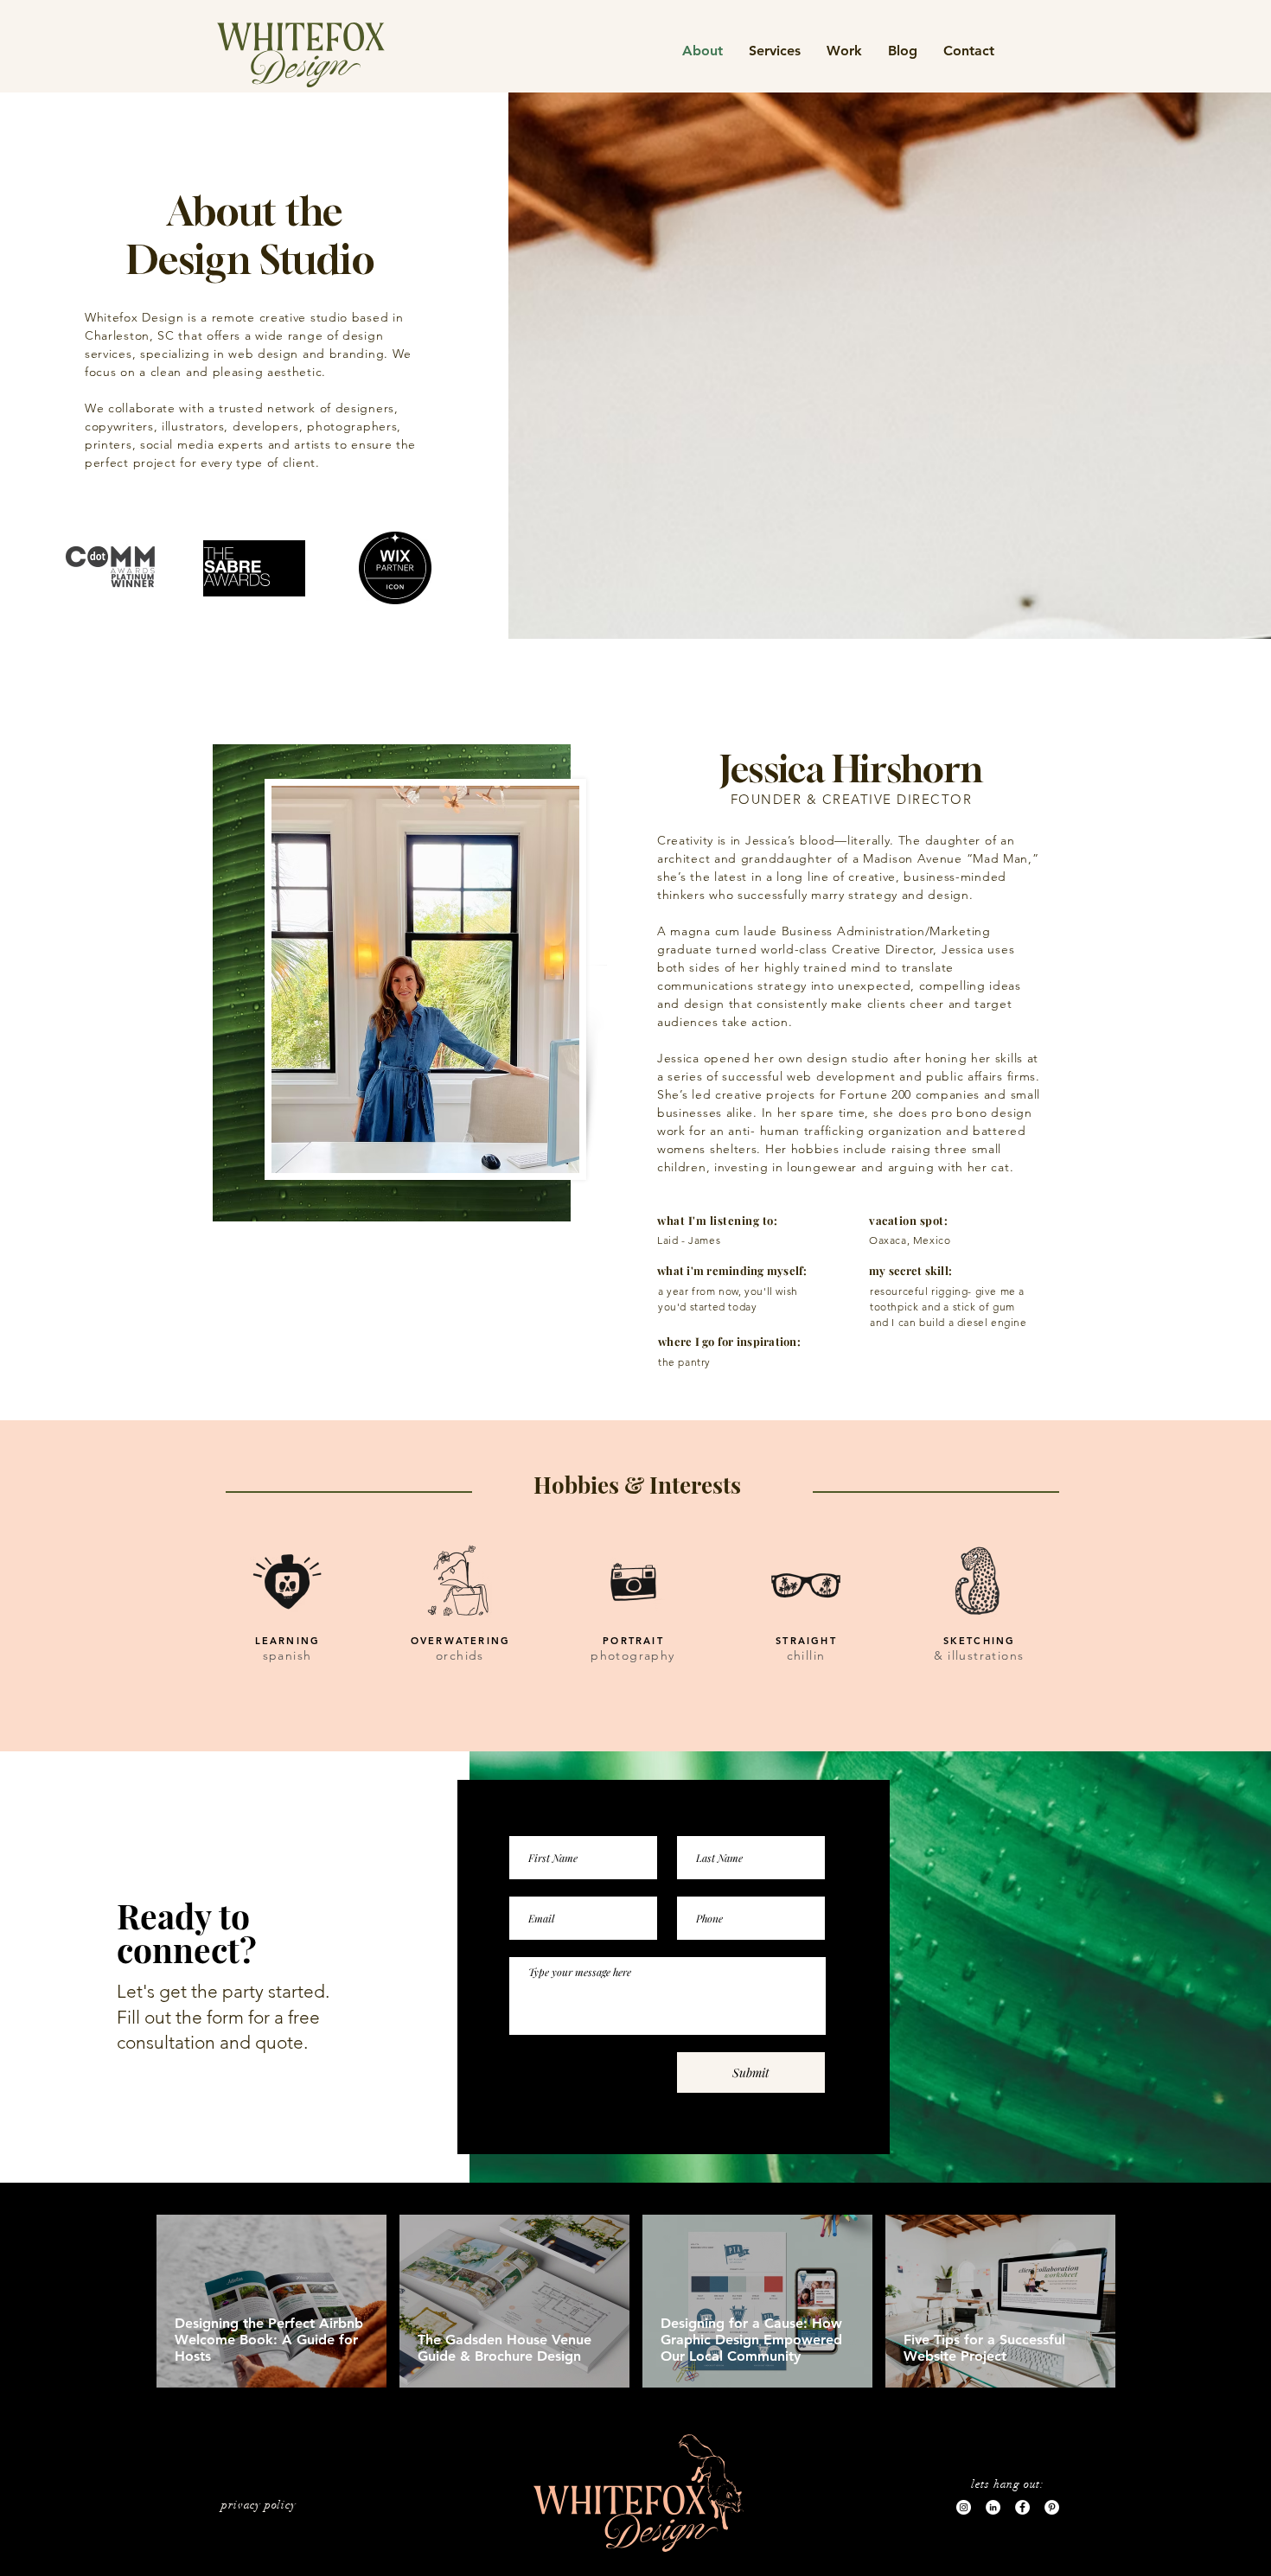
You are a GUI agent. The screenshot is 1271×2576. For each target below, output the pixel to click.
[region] (301, 55)
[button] (844, 51)
